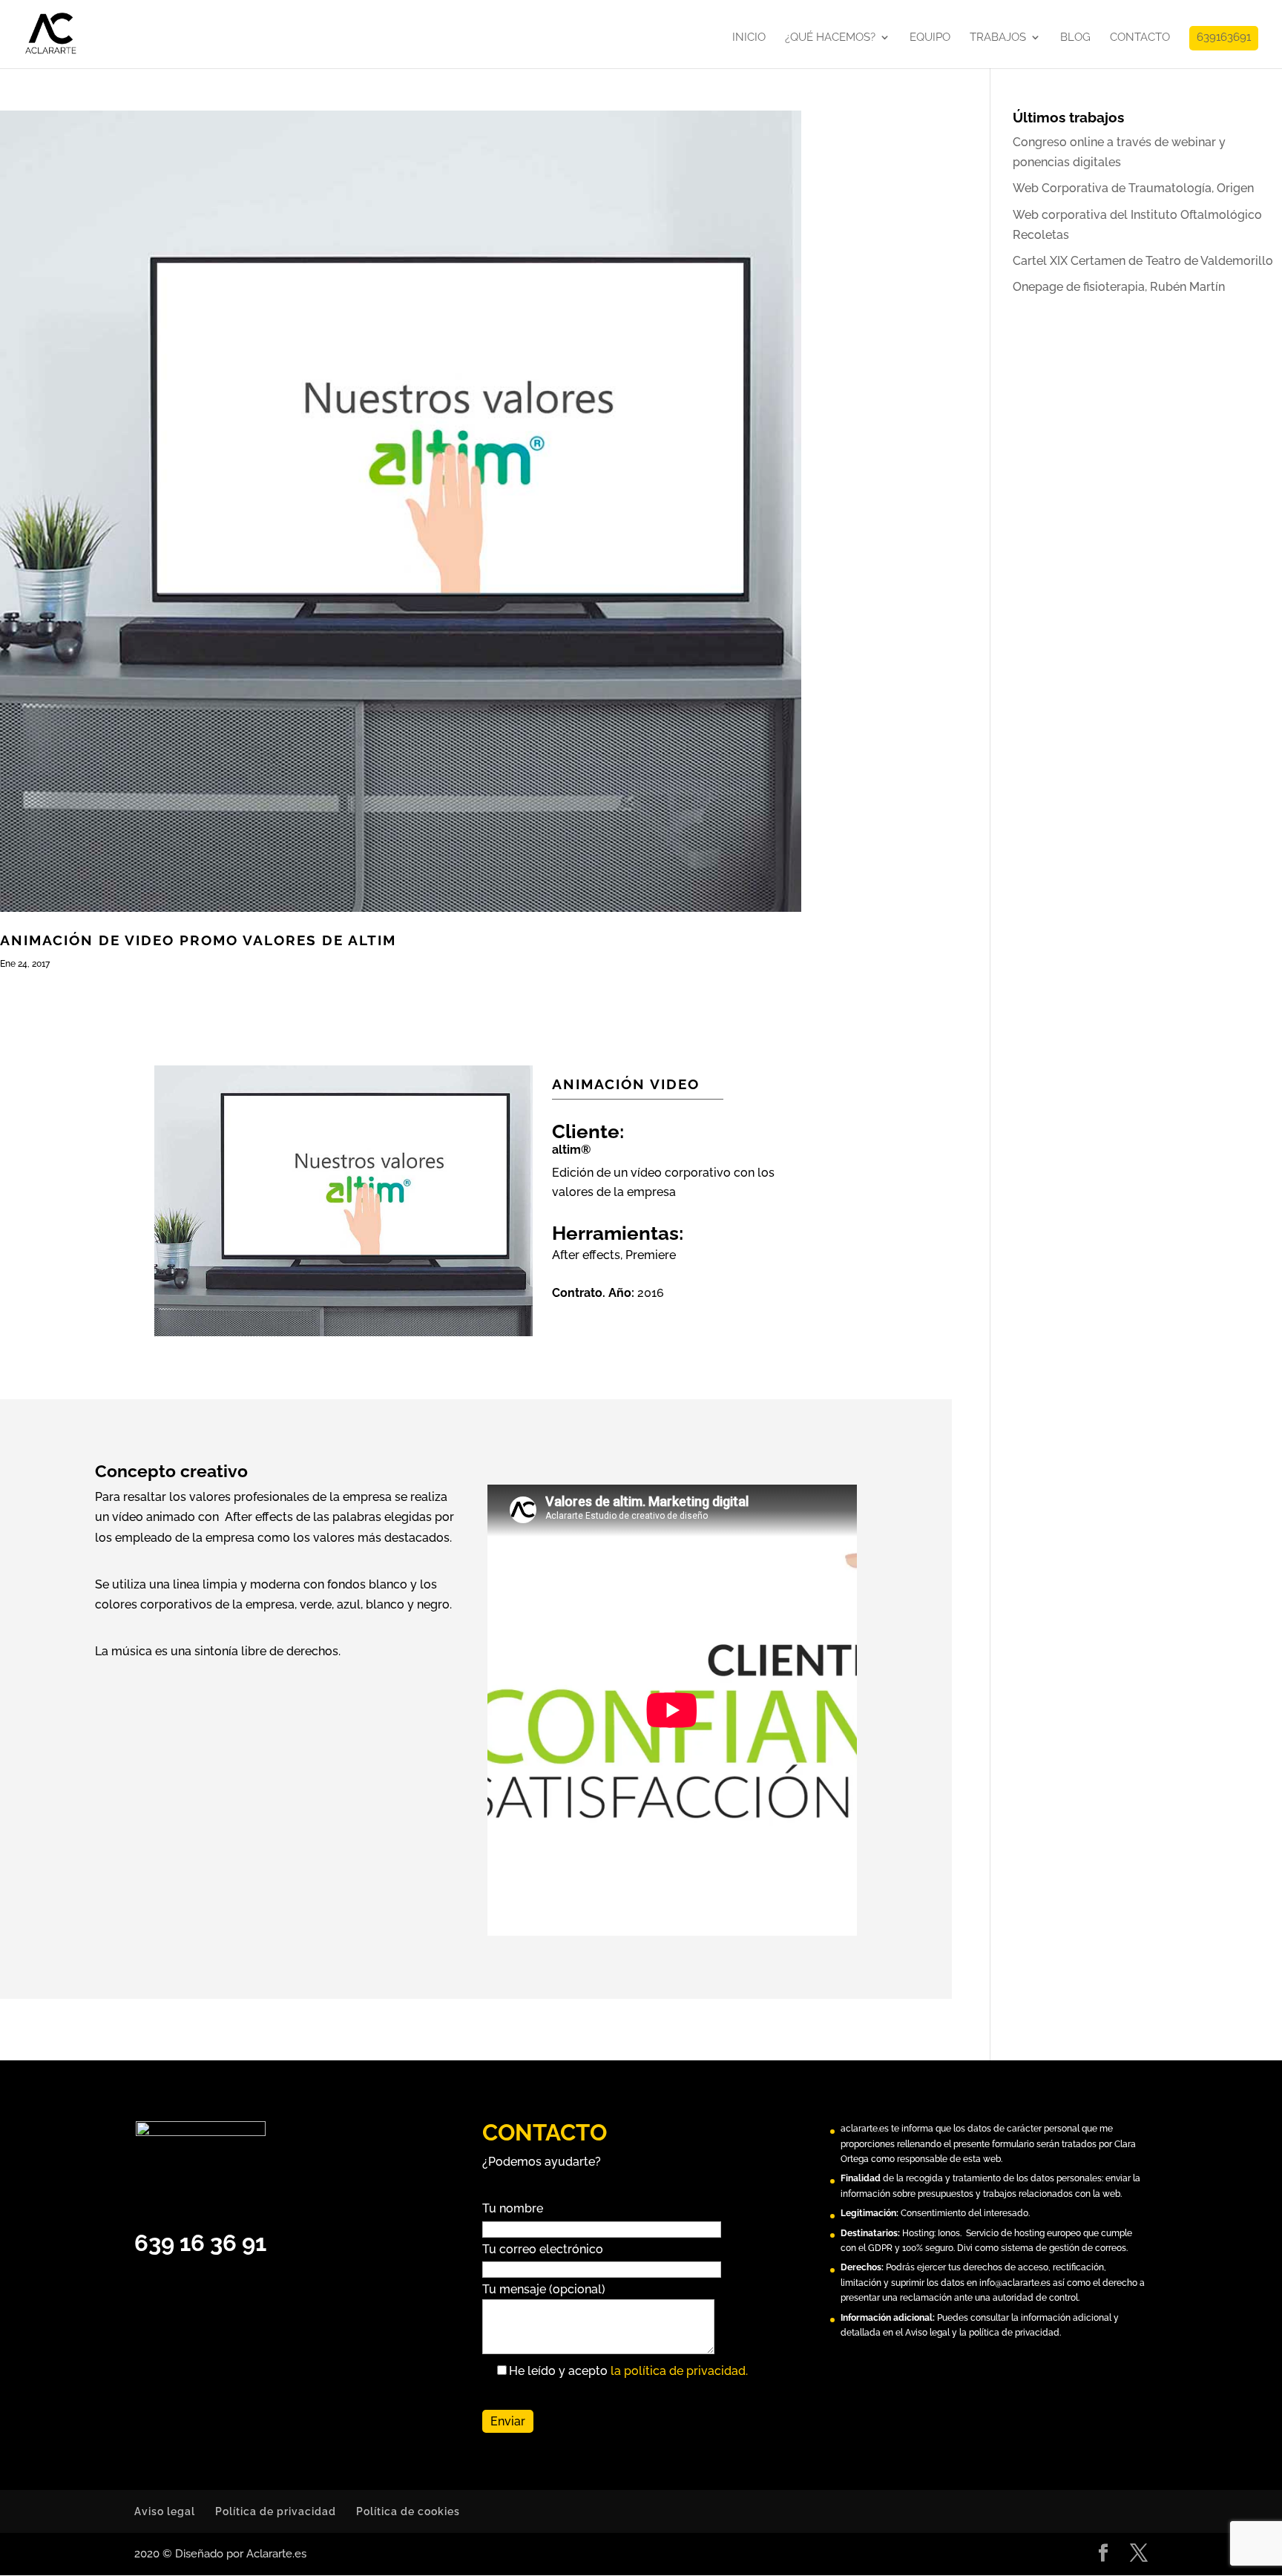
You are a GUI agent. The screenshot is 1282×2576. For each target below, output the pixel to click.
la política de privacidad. (679, 2371)
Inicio (749, 38)
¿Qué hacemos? (830, 38)
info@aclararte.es (1015, 2283)
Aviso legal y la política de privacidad (982, 2333)
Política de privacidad (276, 2511)
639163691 (1224, 38)
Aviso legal (165, 2511)
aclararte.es (865, 2129)
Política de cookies (408, 2511)
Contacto (1140, 38)
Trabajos (998, 38)
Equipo (930, 38)
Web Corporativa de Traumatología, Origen (1133, 188)
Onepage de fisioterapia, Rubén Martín (1119, 287)
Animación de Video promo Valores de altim (198, 940)
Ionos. (950, 2233)
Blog (1075, 38)
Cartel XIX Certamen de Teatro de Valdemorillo (1143, 261)
